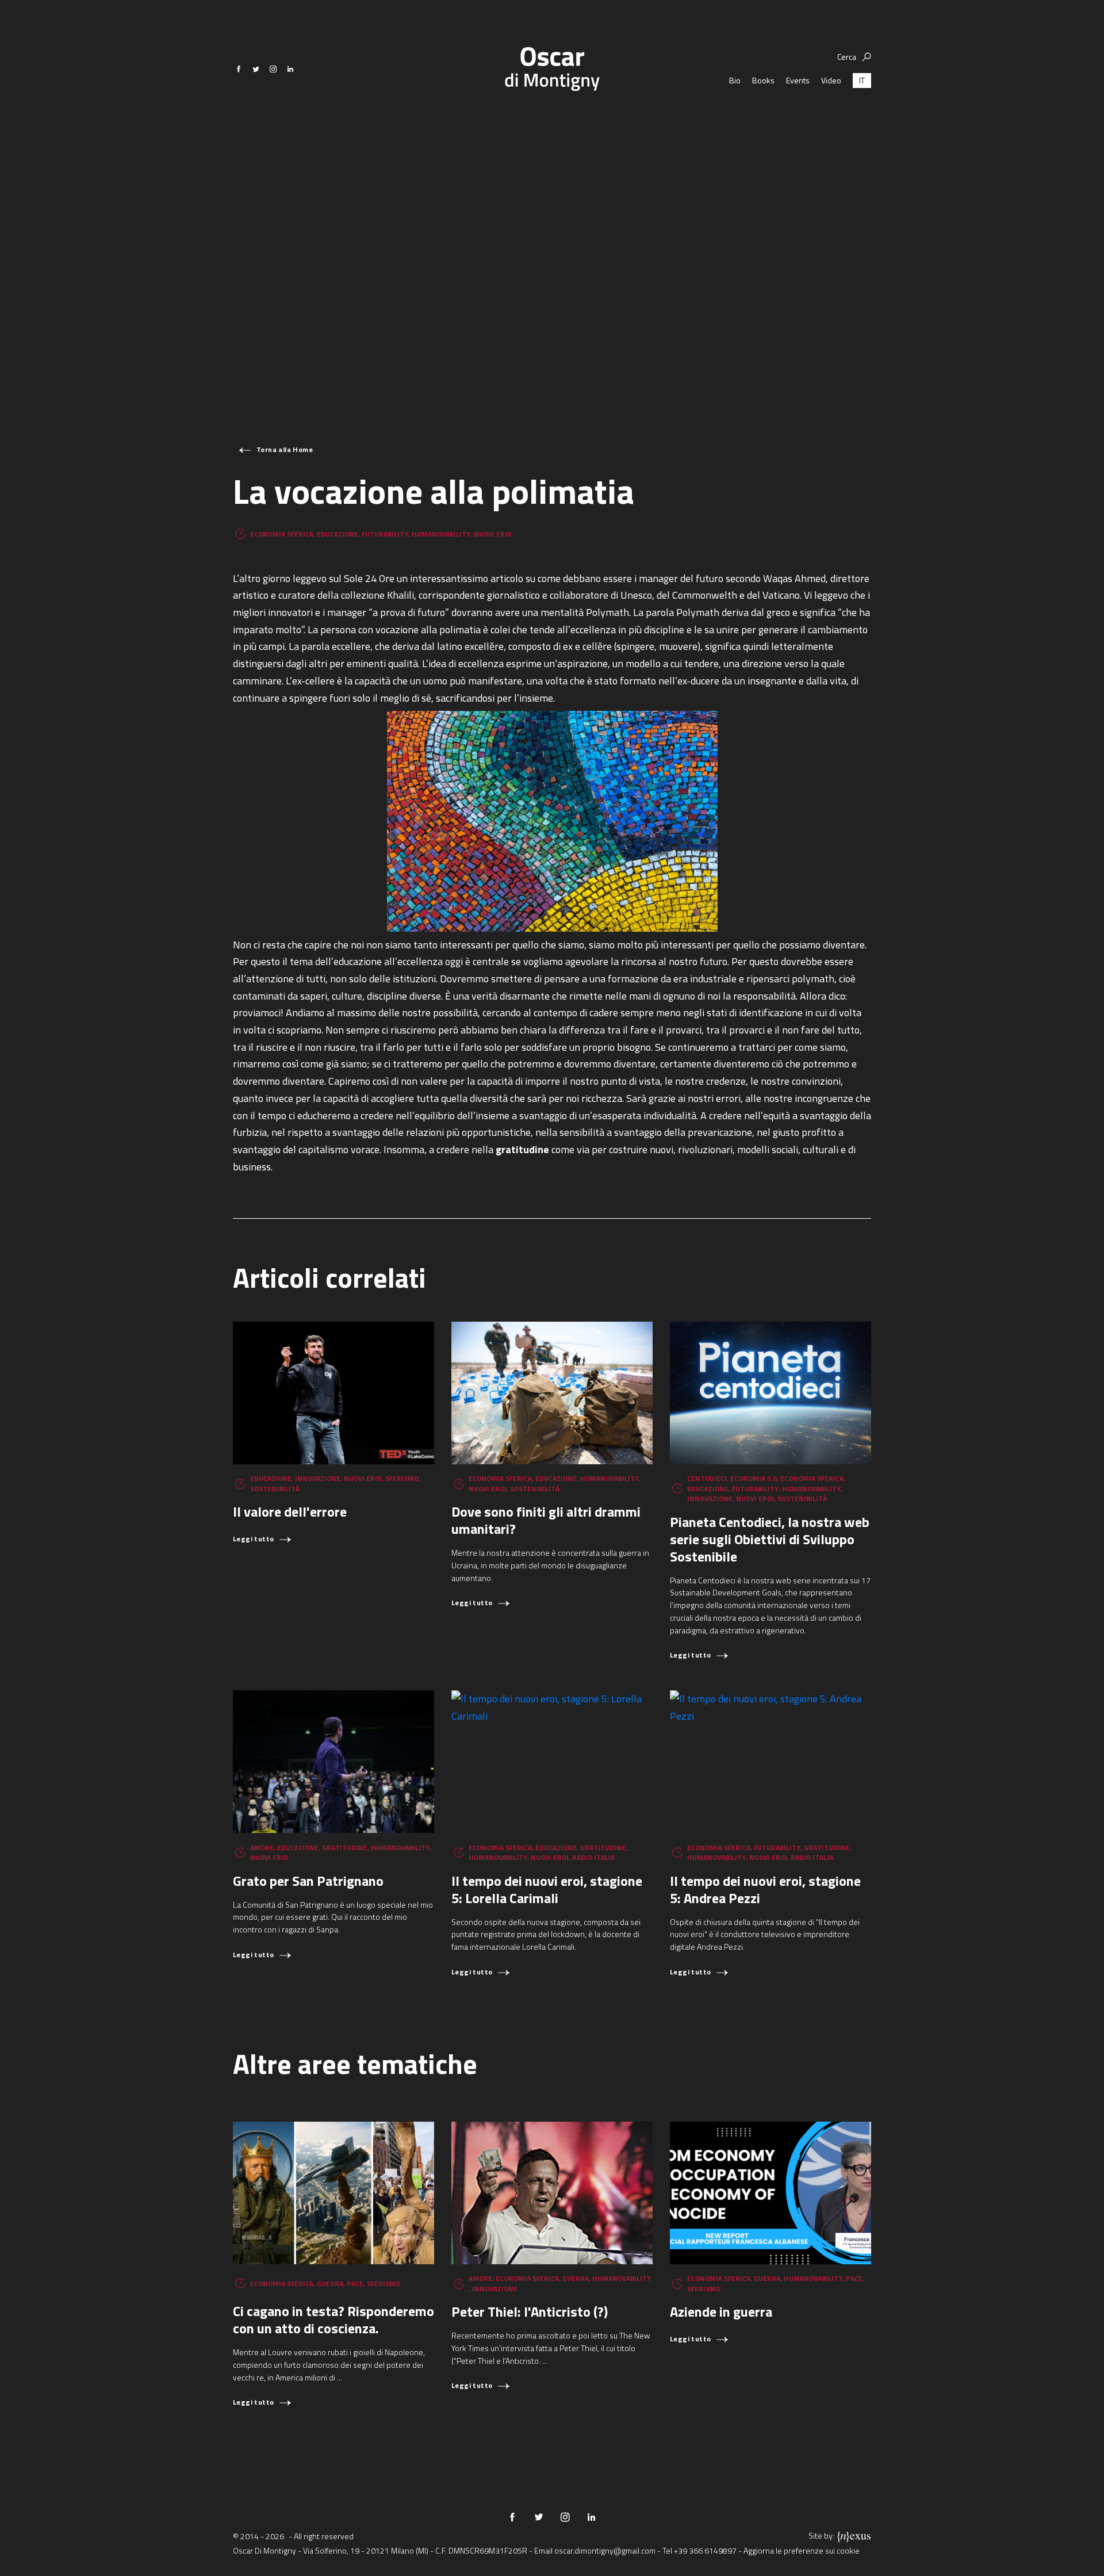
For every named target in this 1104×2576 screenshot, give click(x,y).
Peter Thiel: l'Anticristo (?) (530, 2311)
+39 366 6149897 (705, 2550)
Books (763, 80)
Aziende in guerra (721, 2311)
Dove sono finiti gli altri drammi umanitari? (546, 1520)
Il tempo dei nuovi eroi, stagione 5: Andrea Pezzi (765, 1889)
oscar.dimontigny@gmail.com (605, 2550)
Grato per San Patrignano (308, 1881)
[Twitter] (256, 69)
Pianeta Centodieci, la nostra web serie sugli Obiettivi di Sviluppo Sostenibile (770, 1539)
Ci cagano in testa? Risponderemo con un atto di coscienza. (333, 2319)
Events (798, 80)
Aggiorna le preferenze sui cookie (802, 2550)
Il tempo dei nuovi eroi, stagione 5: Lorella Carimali (547, 1889)
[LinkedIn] (290, 69)
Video (831, 80)
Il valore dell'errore (290, 1511)
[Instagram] (273, 69)
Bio (735, 80)
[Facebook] (239, 69)
